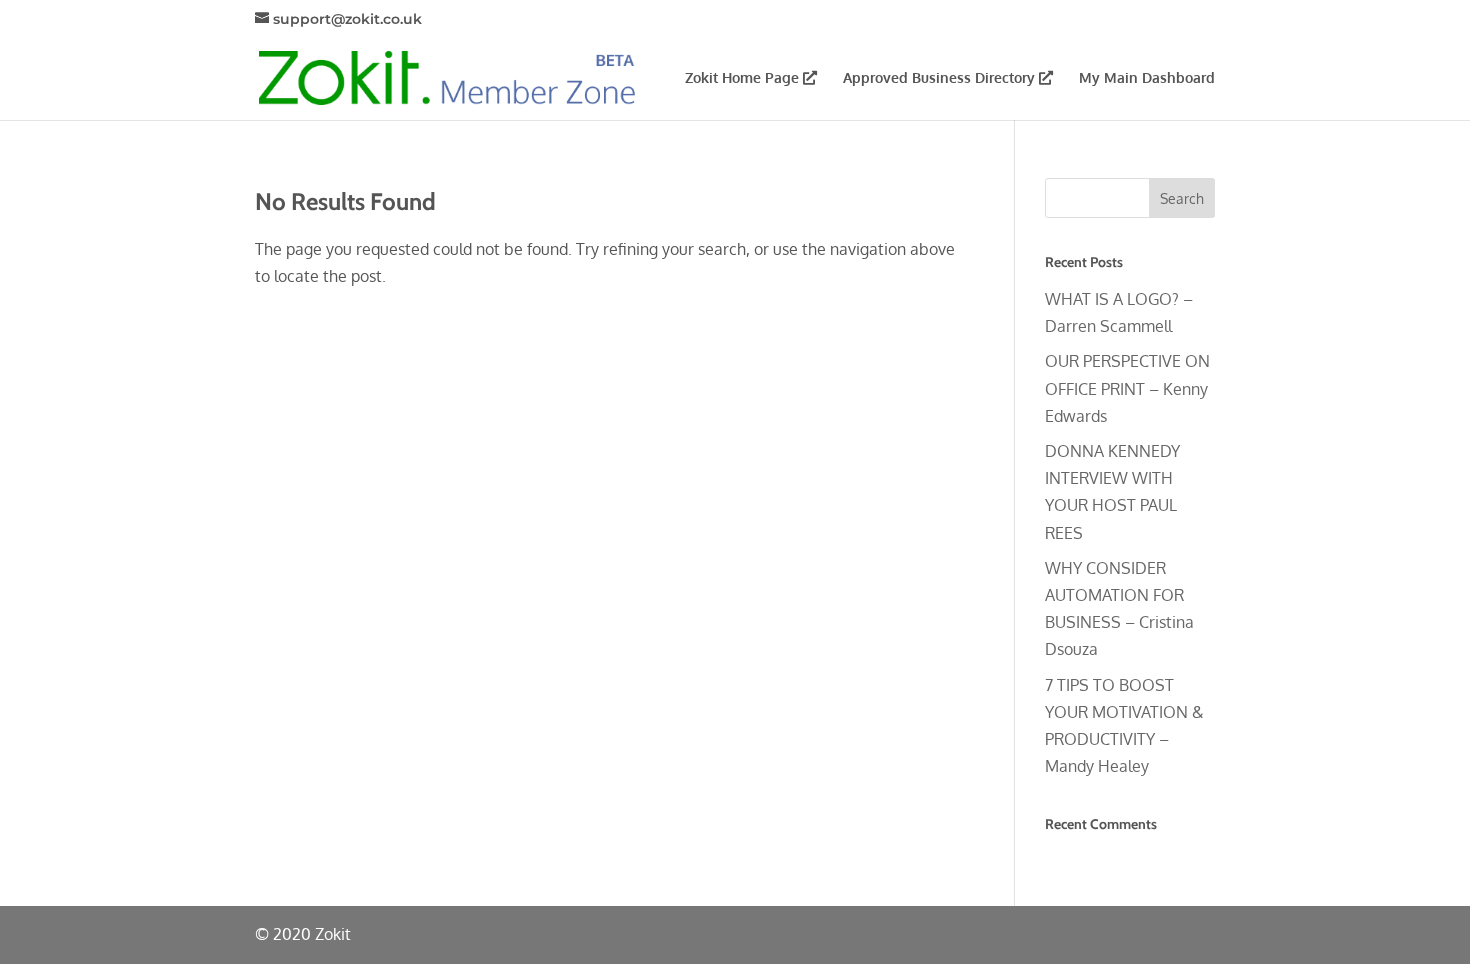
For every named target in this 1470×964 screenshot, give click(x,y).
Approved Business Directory (941, 78)
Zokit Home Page (744, 78)
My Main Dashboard (1147, 78)
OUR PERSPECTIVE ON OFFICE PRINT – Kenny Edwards (1127, 388)
